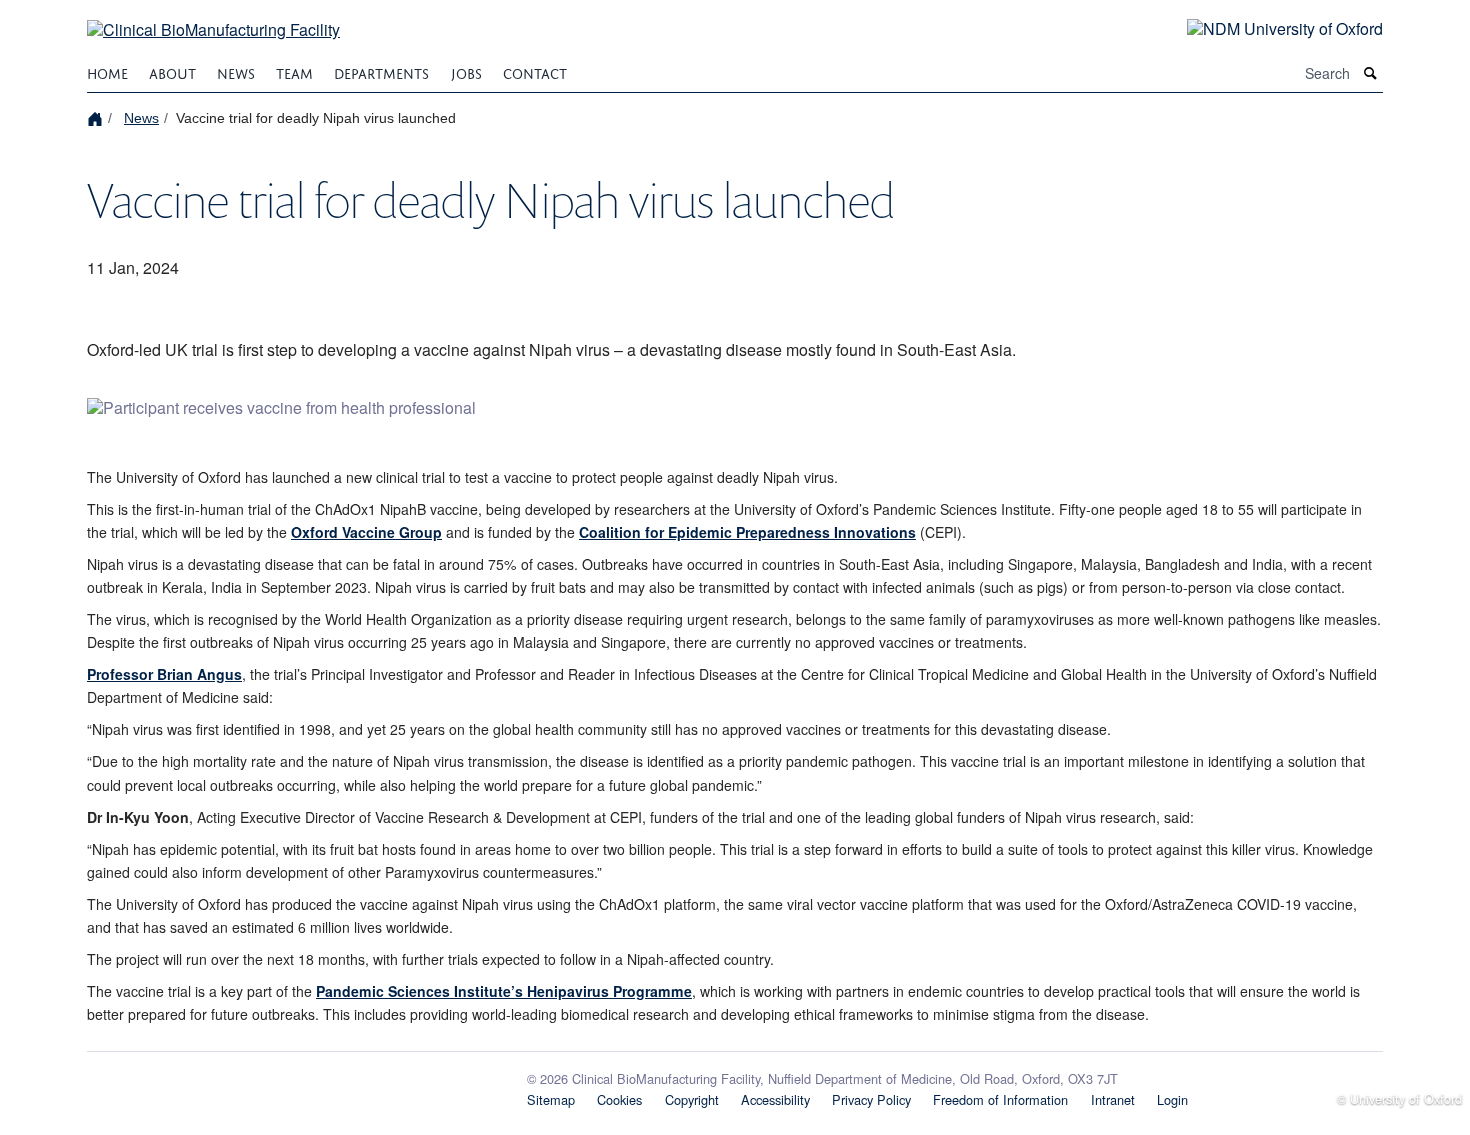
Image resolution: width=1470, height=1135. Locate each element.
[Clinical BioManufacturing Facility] (213, 17)
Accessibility (775, 1099)
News (236, 71)
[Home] (97, 117)
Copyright (692, 1099)
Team (294, 71)
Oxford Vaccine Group (366, 532)
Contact (535, 71)
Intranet (1113, 1099)
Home (107, 71)
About (172, 71)
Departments (381, 71)
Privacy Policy (871, 1099)
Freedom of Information (1000, 1099)
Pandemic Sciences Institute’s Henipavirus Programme (504, 991)
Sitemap (551, 1099)
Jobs (466, 71)
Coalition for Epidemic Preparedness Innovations (747, 532)
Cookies (619, 1099)
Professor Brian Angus (164, 674)
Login (1172, 1099)
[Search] (1371, 73)
